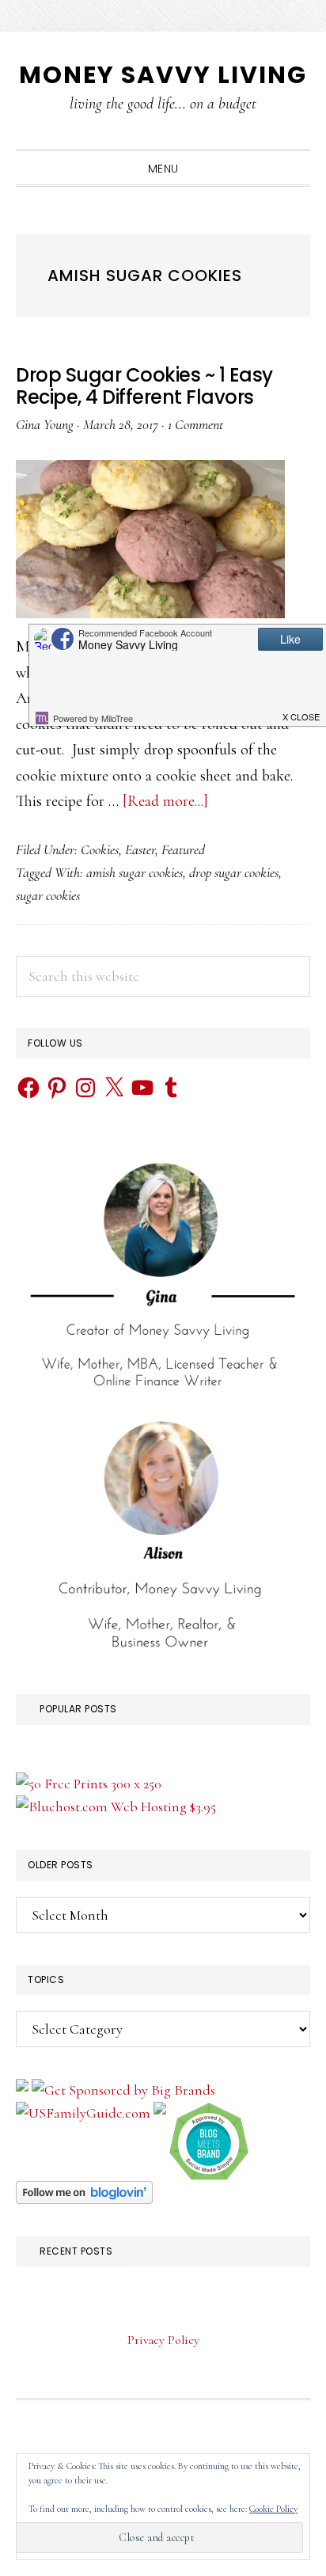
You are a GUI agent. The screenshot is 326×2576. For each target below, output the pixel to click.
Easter (140, 849)
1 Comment (195, 424)
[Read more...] (165, 801)
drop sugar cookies (234, 872)
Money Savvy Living (163, 75)
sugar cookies (48, 895)
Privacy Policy (163, 2340)
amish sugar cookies (135, 872)
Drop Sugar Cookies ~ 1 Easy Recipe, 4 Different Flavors (144, 386)
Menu (163, 169)
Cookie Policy (273, 2509)
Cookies (100, 849)
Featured (183, 849)
